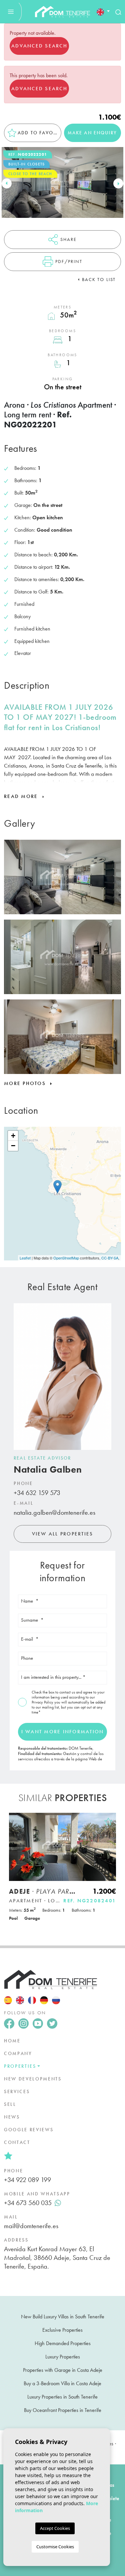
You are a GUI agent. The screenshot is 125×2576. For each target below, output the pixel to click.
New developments (33, 2079)
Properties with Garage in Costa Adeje (63, 2370)
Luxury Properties (63, 2357)
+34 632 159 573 (37, 1493)
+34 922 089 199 (27, 2180)
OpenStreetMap (66, 1258)
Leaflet (25, 1258)
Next (118, 184)
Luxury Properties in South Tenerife (62, 2397)
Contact (17, 2142)
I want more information (63, 1732)
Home (12, 2041)
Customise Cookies (55, 2547)
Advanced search (39, 46)
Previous (7, 184)
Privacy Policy (43, 1702)
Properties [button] (20, 2066)
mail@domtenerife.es (31, 2226)
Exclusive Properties (62, 2330)
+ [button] (13, 1136)
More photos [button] (26, 1083)
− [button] (13, 1146)
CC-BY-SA (110, 1258)
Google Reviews (29, 2130)
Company (18, 2053)
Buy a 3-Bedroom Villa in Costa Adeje (62, 2383)
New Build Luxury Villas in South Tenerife (63, 2317)
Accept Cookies (55, 2528)
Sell (10, 2104)
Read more (22, 796)
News (12, 2117)
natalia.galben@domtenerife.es (54, 1512)
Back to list (99, 279)
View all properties (63, 1534)
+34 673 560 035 (28, 2203)
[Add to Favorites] (108, 1821)
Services (17, 2091)
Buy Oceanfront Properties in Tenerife (63, 2410)
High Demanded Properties (63, 2343)
